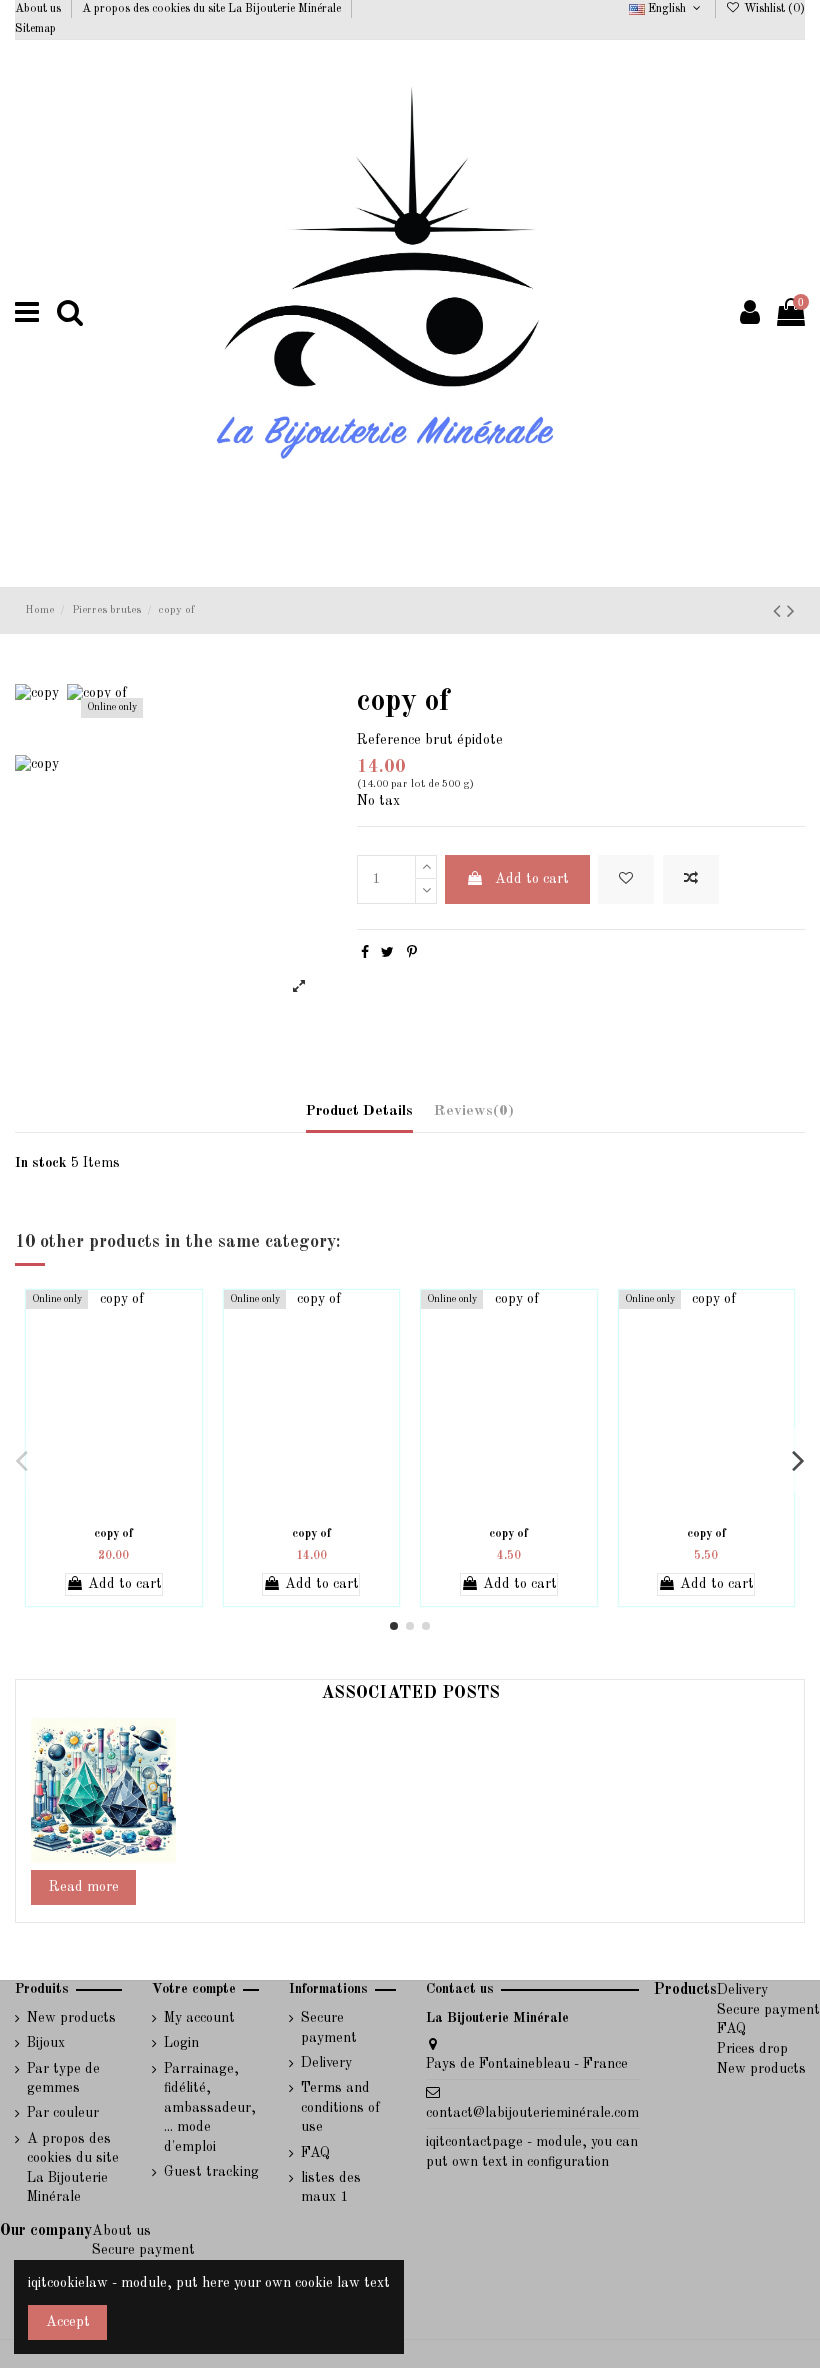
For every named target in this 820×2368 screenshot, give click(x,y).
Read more (84, 1887)
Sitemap (35, 29)
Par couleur (63, 2113)
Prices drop (752, 2049)
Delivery (326, 2063)
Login (181, 2043)
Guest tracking (211, 2172)
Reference (389, 740)
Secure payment (329, 2028)
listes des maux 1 (331, 2188)
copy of (113, 1534)
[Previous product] (780, 612)
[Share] (365, 953)
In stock (41, 1163)
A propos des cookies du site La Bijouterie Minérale (213, 9)
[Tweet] (387, 953)
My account (199, 2018)
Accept (68, 2322)
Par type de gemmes (63, 2079)
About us (39, 9)
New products (71, 2018)
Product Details (359, 1111)
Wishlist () (773, 9)
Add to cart (532, 879)
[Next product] (791, 612)
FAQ (315, 2153)
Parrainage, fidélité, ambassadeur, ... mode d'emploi (210, 2108)
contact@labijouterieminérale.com (532, 2113)
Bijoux (46, 2043)
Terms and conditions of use (340, 2107)
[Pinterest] (412, 953)
